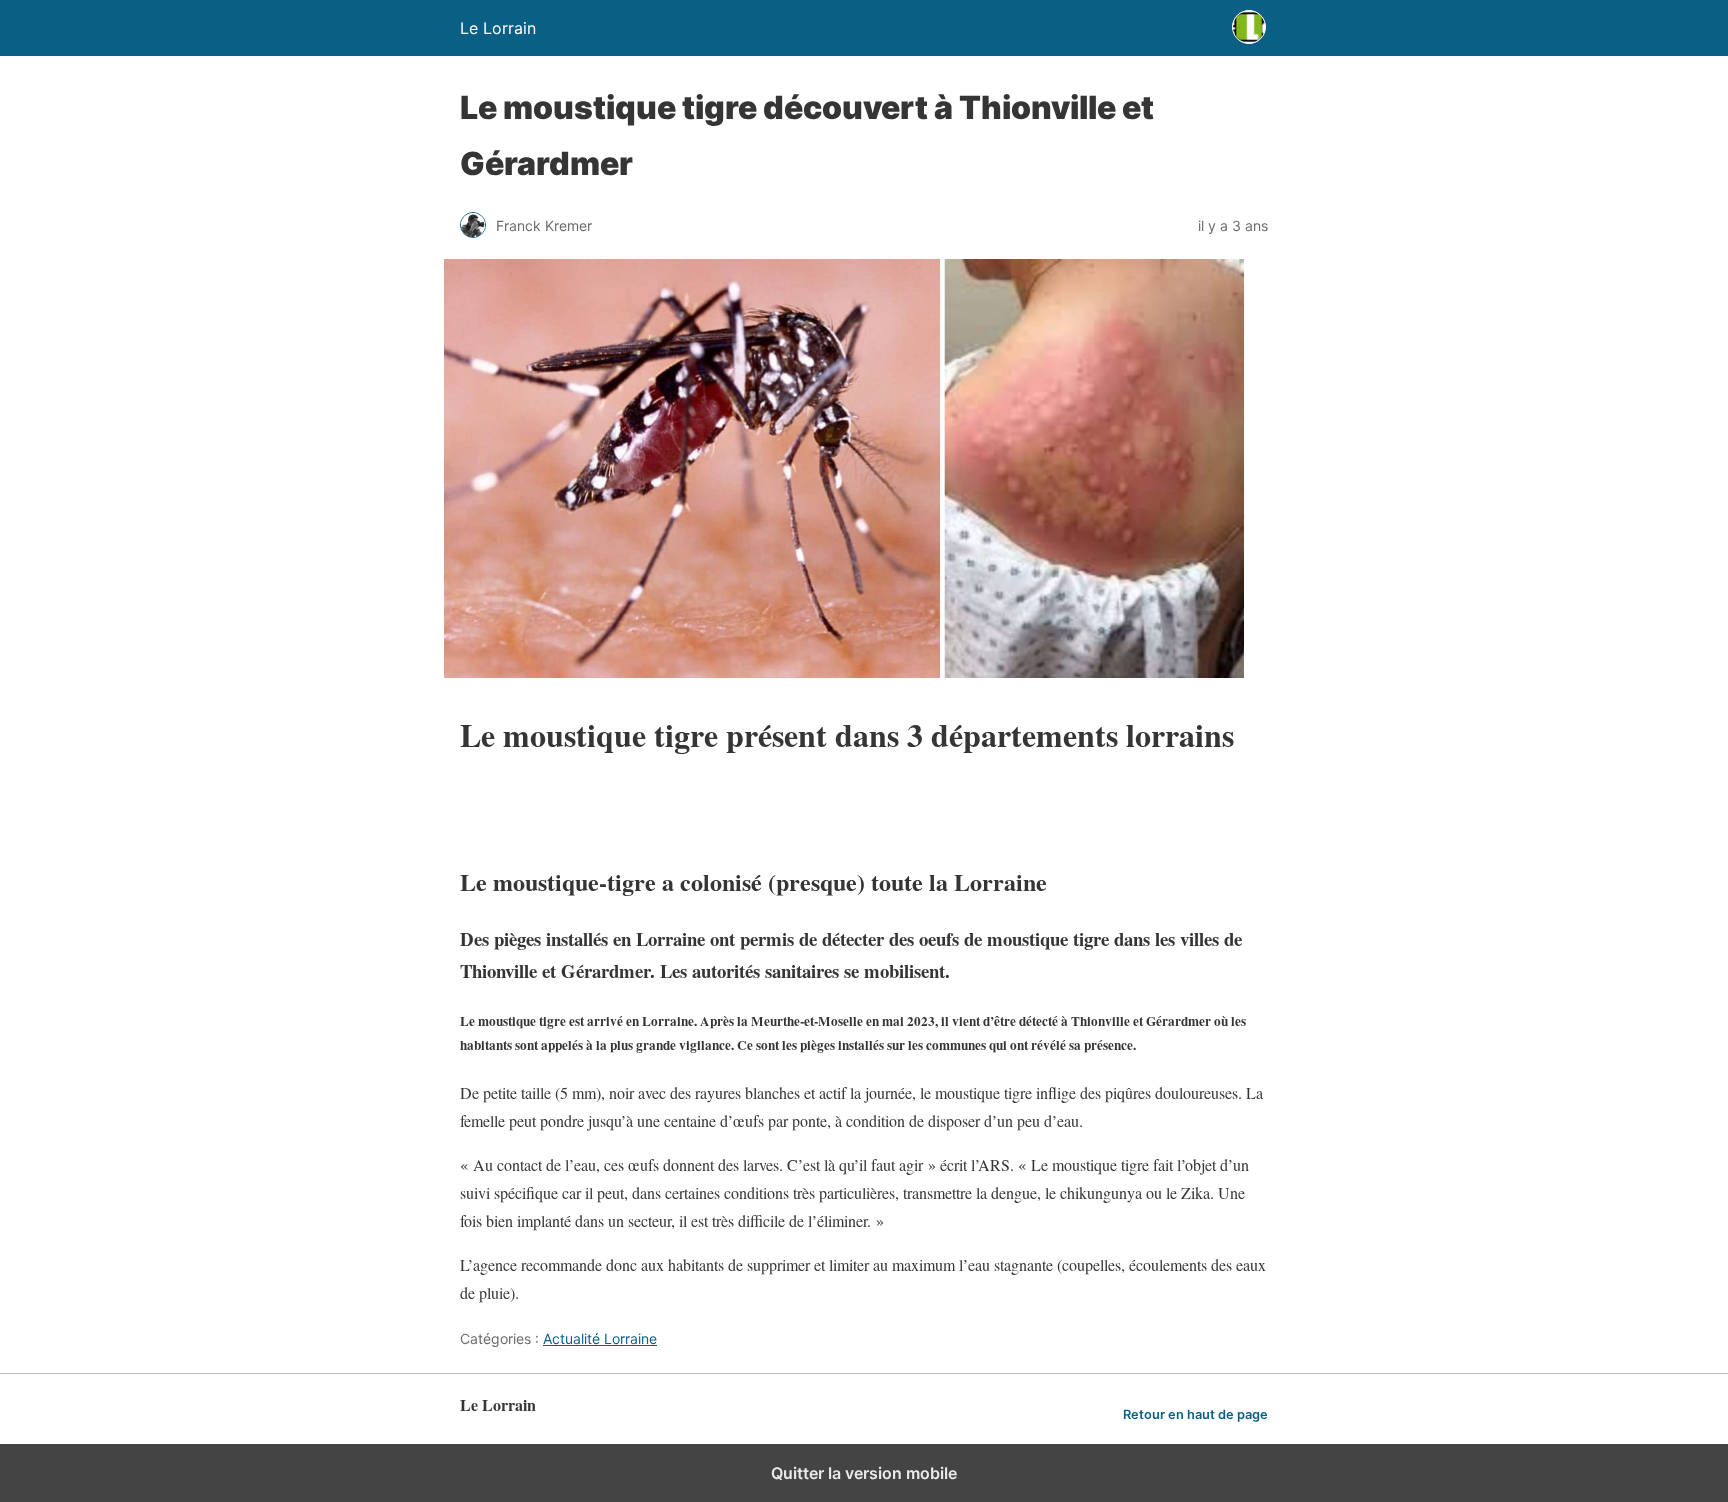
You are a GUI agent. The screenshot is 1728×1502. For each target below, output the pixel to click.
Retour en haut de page (1195, 1414)
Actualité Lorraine (600, 1338)
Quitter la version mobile (864, 1473)
